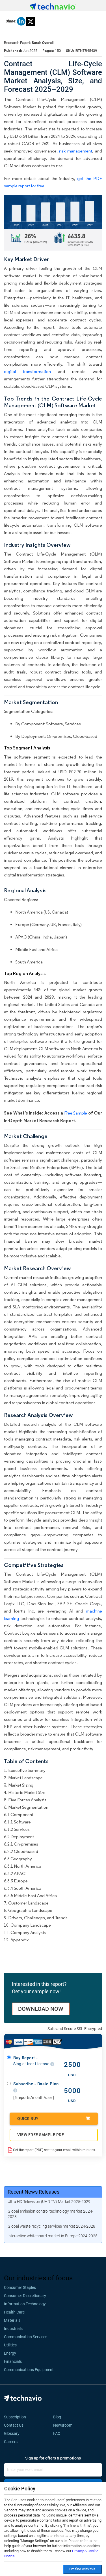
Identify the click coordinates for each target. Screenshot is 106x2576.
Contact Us (14, 2425)
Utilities (10, 2345)
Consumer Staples (20, 2287)
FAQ (59, 2433)
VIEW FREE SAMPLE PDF (41, 2135)
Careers (11, 2442)
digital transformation (27, 371)
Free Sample (76, 1113)
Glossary (12, 2433)
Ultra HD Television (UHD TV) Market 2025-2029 (49, 2202)
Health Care (14, 2312)
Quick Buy (28, 2119)
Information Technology (25, 2304)
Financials (13, 2361)
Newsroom (64, 2425)
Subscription (15, 2417)
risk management (76, 151)
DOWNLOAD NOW (41, 2009)
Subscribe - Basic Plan (36, 2084)
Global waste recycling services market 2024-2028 (51, 2226)
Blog (59, 2417)
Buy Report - (32, 2061)
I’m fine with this (82, 2569)
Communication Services (26, 2337)
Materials (12, 2320)
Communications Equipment (29, 2370)
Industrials (13, 2329)
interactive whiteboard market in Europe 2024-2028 (53, 2236)
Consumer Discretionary (25, 2296)
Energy (10, 2353)
